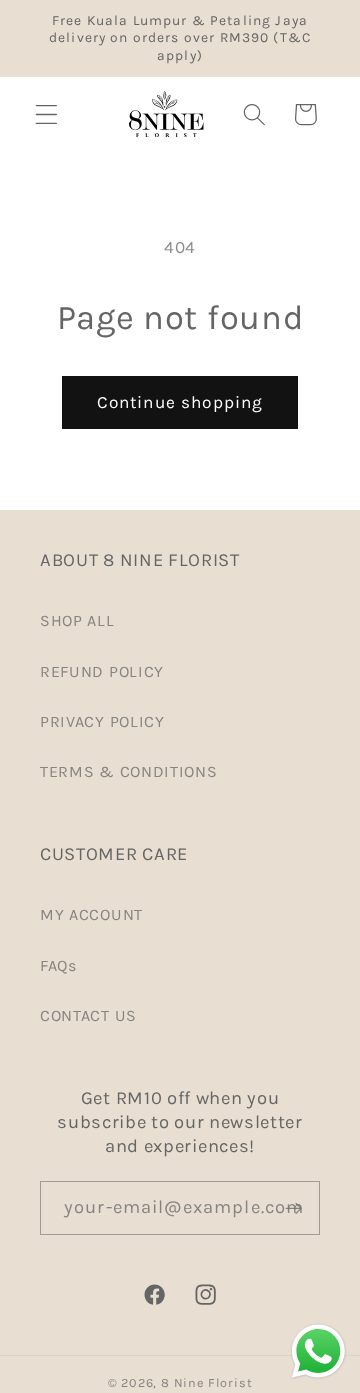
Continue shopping (180, 402)
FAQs (58, 965)
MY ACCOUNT (91, 914)
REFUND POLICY (102, 671)
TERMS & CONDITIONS (128, 771)
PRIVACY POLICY (102, 721)
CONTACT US (88, 1015)
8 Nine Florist (206, 1382)
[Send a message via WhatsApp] (318, 1351)
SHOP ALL (77, 620)
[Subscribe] (293, 1208)
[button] (46, 114)
